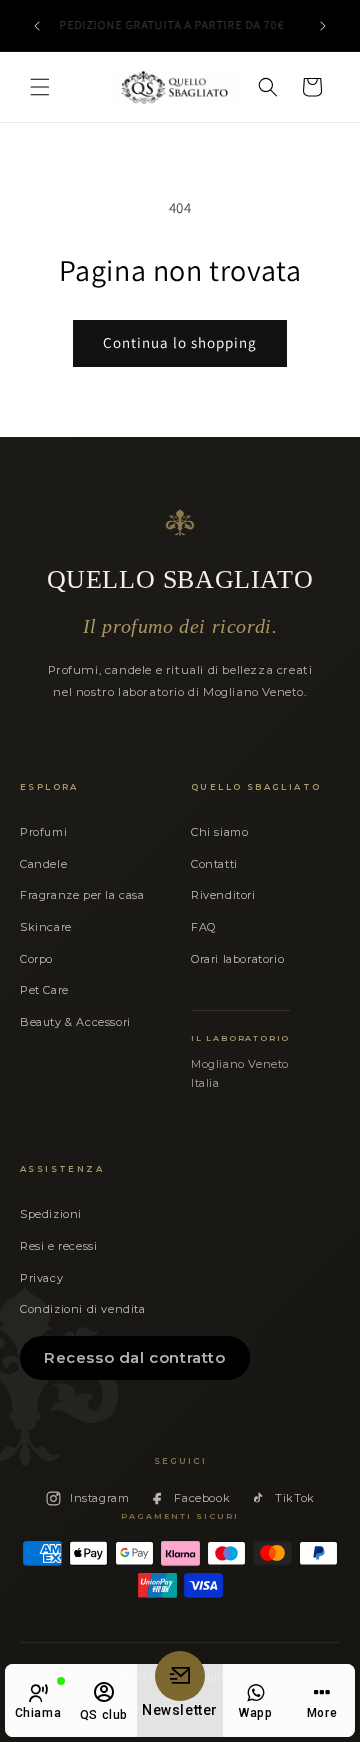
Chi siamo (219, 832)
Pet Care (44, 990)
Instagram (99, 1498)
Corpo (36, 959)
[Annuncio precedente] (37, 26)
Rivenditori (223, 895)
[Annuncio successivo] (323, 26)
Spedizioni (51, 1214)
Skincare (46, 927)
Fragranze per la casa (82, 895)
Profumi (43, 832)
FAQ (203, 927)
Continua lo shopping (180, 342)
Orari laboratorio (237, 959)
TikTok (295, 1498)
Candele (43, 864)
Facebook (202, 1498)
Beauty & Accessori (75, 1022)
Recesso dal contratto (135, 1357)
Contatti (214, 864)
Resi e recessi (58, 1246)
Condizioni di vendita (83, 1309)
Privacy (41, 1278)
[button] (40, 87)
